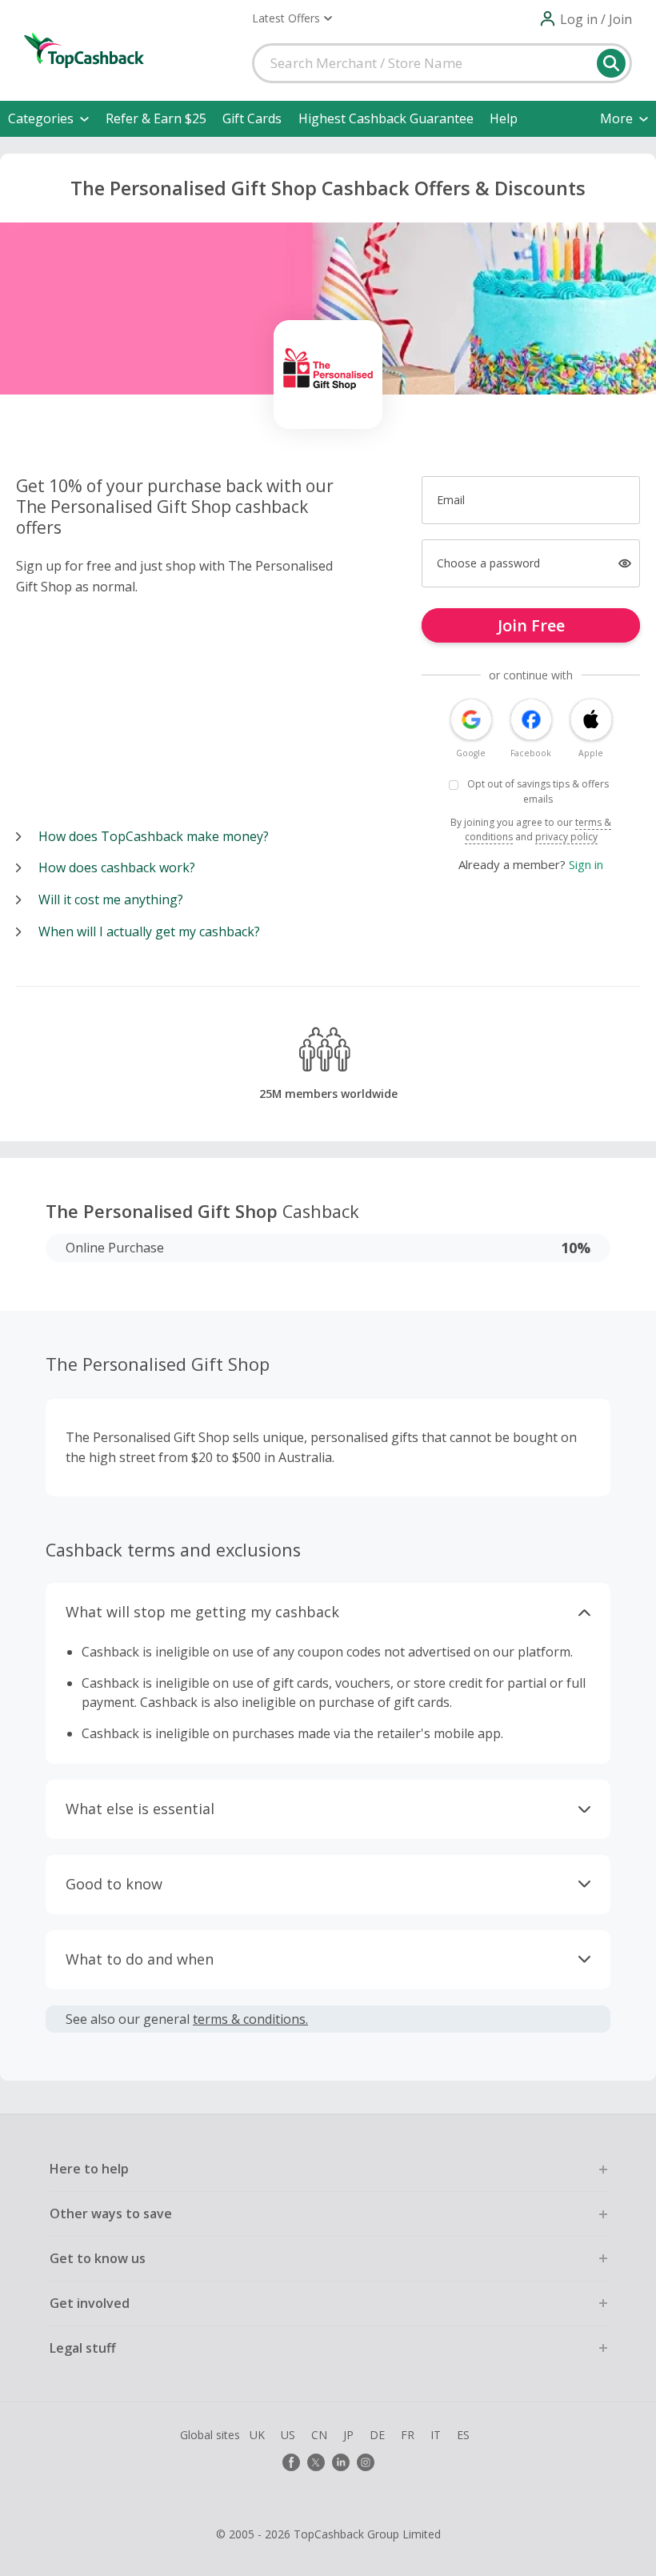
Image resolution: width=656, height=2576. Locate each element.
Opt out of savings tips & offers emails (538, 791)
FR (408, 2435)
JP (348, 2435)
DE (377, 2435)
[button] (292, 18)
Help (504, 118)
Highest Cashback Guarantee (386, 118)
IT (436, 2435)
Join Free (531, 625)
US (288, 2435)
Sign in (586, 864)
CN (319, 2435)
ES (463, 2435)
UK (257, 2435)
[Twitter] (316, 2462)
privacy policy (566, 837)
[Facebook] (291, 2462)
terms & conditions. (250, 2019)
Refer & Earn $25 (156, 118)
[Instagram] (366, 2462)
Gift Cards (252, 118)
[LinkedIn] (341, 2462)
